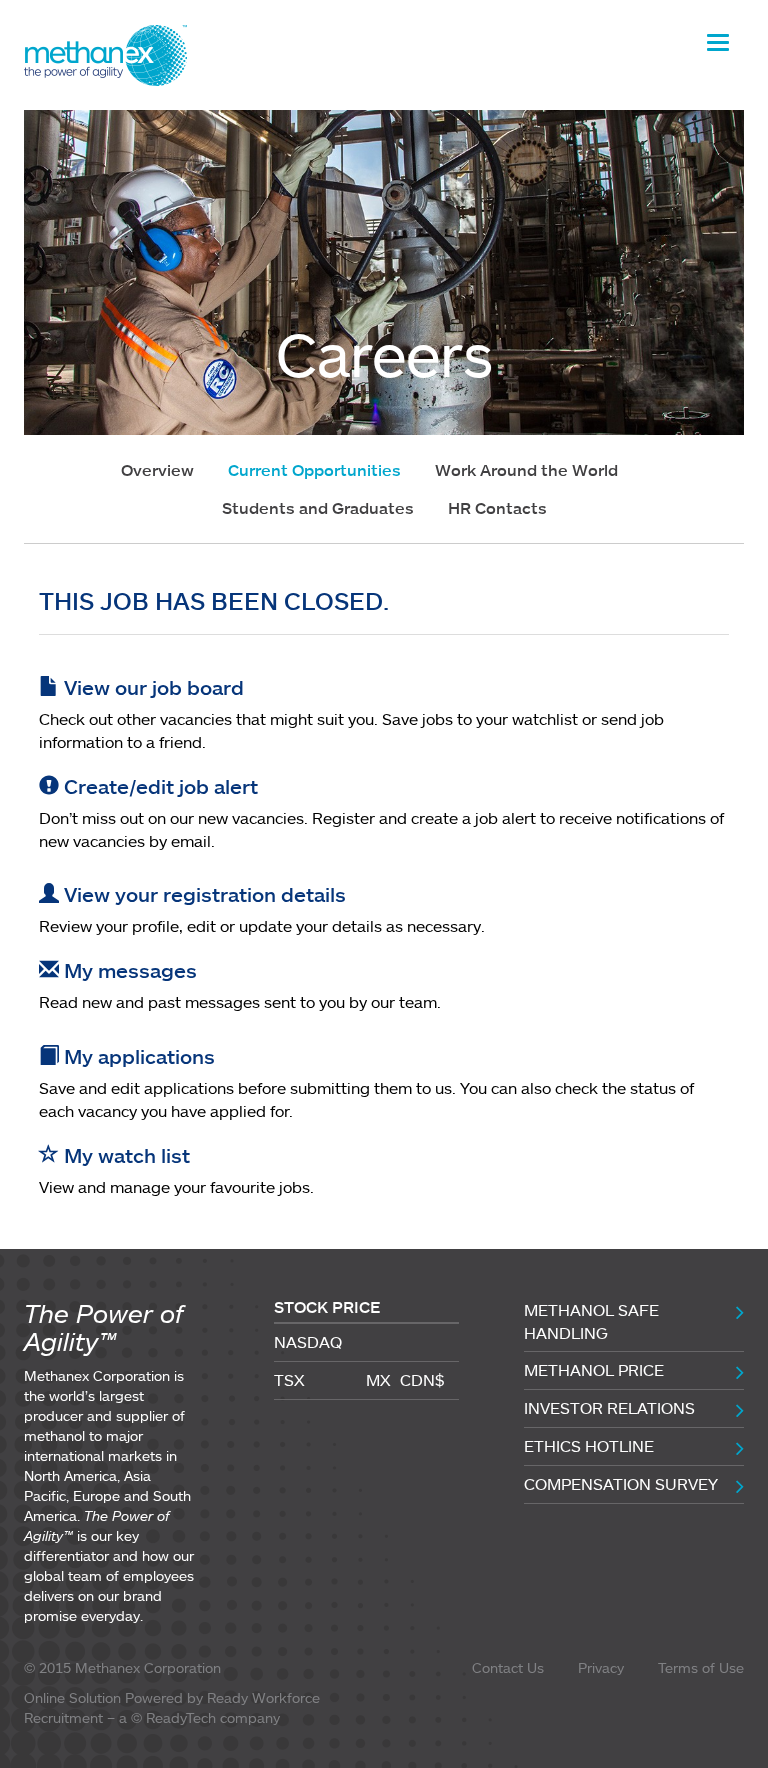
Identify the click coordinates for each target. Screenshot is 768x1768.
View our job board (151, 687)
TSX (289, 1380)
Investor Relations (609, 1408)
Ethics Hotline (589, 1446)
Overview (157, 470)
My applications (137, 1056)
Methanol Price (594, 1370)
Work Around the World (526, 470)
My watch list (124, 1155)
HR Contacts (497, 508)
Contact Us (508, 1667)
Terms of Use (701, 1667)
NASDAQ (308, 1342)
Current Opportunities (314, 470)
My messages (128, 970)
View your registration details (202, 894)
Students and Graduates (318, 508)
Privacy (601, 1667)
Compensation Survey (621, 1484)
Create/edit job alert (158, 786)
